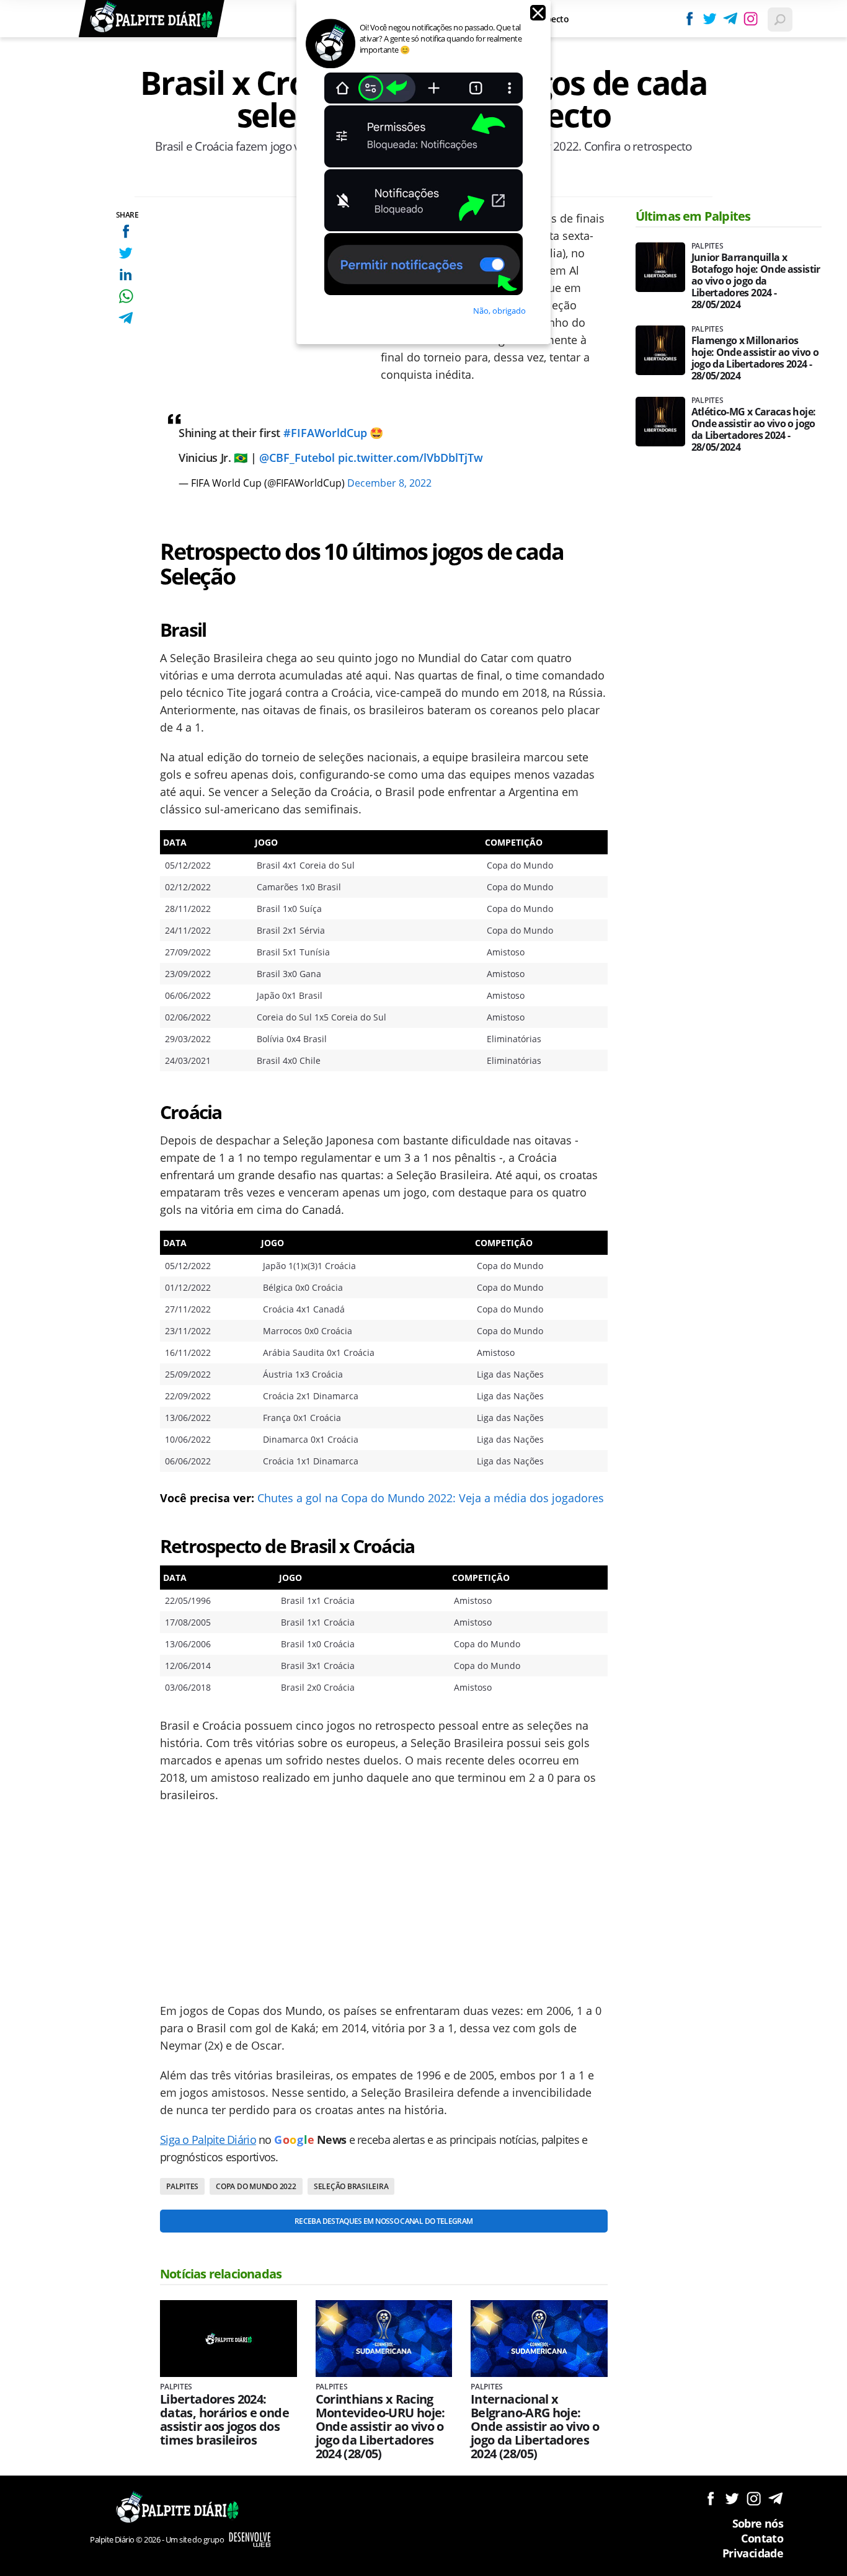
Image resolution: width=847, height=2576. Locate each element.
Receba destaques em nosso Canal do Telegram (384, 2221)
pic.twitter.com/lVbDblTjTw (410, 458)
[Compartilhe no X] (126, 253)
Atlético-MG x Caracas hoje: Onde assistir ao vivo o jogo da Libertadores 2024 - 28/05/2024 (754, 430)
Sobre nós (758, 2523)
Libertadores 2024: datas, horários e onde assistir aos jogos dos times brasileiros (224, 2420)
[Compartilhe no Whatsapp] (126, 296)
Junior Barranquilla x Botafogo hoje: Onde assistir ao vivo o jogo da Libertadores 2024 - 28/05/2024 (756, 281)
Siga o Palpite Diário (208, 2140)
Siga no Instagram (754, 2498)
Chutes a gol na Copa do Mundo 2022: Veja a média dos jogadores (431, 1498)
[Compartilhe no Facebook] (126, 231)
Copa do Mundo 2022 (256, 2186)
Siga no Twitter (732, 2498)
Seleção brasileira (351, 2186)
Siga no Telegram (775, 2498)
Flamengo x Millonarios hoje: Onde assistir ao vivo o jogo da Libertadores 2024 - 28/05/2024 (755, 358)
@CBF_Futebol (297, 458)
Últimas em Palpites (693, 216)
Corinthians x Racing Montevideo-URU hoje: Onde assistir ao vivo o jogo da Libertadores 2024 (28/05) (380, 2427)
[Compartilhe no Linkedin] (126, 274)
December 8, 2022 (389, 483)
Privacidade (753, 2553)
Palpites (182, 2186)
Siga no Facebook (710, 2498)
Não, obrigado (499, 311)
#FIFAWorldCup (325, 433)
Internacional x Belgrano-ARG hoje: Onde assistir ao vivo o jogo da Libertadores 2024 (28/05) (535, 2427)
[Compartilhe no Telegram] (126, 318)
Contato (762, 2538)
